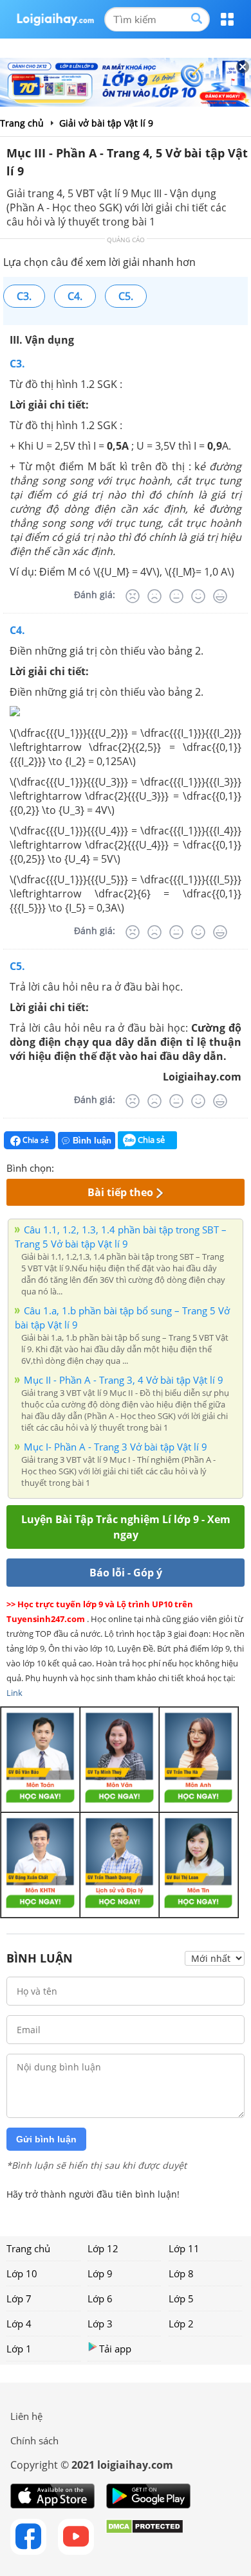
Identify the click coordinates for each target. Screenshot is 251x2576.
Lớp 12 (103, 2248)
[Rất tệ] (133, 596)
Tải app (115, 2349)
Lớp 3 (100, 2324)
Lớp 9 (100, 2273)
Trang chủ (28, 2248)
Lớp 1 (19, 2349)
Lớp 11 (184, 2248)
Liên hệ (26, 2416)
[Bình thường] (176, 596)
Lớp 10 (22, 2273)
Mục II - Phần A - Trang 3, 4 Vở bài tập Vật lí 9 (124, 1380)
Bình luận (92, 1141)
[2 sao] (80, 1167)
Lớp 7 (19, 2298)
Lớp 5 (181, 2298)
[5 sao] (126, 1167)
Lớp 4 (19, 2324)
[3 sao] (95, 1167)
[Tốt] (198, 596)
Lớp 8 (181, 2273)
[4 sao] (111, 1167)
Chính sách (34, 2440)
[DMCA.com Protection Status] (144, 2537)
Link (14, 1693)
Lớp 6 (100, 2298)
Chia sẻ (35, 1140)
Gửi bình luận (46, 2139)
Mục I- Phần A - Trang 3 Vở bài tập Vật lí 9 (116, 1447)
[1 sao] (64, 1167)
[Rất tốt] (220, 596)
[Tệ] (154, 596)
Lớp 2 (181, 2324)
